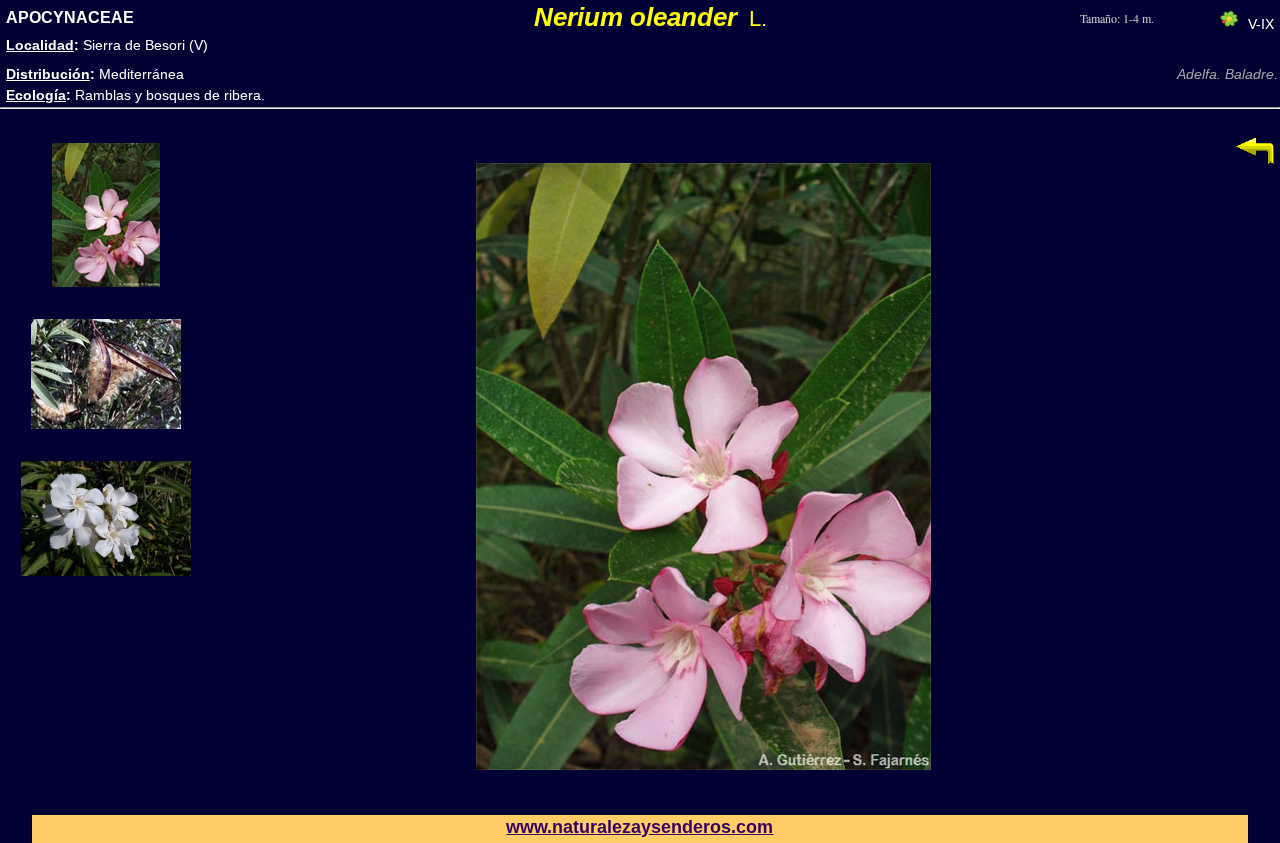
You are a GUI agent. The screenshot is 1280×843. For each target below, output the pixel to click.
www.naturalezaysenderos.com (639, 827)
